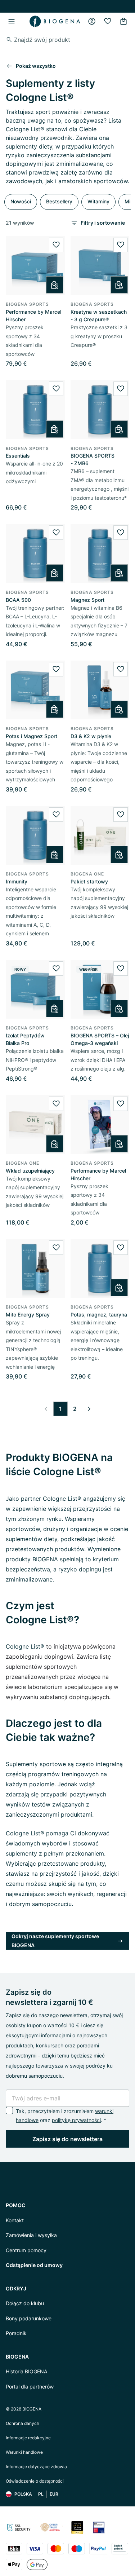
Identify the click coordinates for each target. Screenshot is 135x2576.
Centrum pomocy (26, 2250)
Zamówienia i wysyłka (31, 2235)
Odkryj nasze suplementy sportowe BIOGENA (55, 1941)
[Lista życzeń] (108, 21)
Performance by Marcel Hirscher (33, 316)
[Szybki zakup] (55, 285)
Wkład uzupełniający (30, 1171)
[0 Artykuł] (123, 21)
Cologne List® (25, 1646)
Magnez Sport (87, 600)
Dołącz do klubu (25, 2303)
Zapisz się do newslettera (67, 2139)
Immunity (17, 881)
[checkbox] (9, 2110)
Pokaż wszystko (36, 66)
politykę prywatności (76, 2120)
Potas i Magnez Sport (31, 736)
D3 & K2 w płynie (91, 736)
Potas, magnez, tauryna (99, 1315)
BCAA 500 (18, 600)
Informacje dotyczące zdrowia (36, 2467)
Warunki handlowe (24, 2452)
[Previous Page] (46, 1409)
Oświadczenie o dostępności (35, 2481)
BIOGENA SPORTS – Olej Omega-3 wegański (100, 1039)
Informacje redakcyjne (28, 2438)
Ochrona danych (22, 2423)
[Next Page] (89, 1409)
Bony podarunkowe (29, 2318)
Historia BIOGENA (26, 2371)
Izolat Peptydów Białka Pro (25, 1039)
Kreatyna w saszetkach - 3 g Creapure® (99, 316)
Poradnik (16, 2333)
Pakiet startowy (89, 881)
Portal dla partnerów (30, 2387)
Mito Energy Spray (28, 1315)
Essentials (18, 456)
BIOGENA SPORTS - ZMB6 (93, 459)
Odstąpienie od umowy (34, 2265)
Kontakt (15, 2220)
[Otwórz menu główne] (12, 21)
